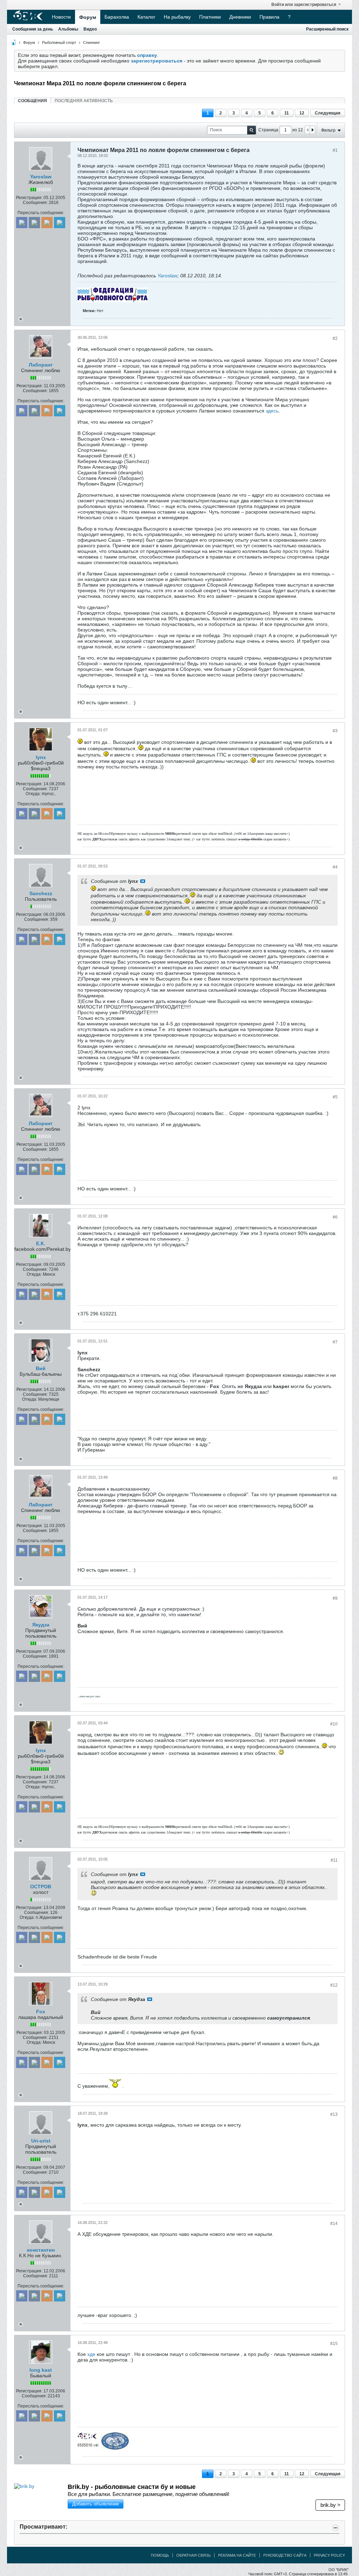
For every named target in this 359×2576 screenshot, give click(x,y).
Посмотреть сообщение (143, 881)
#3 (335, 731)
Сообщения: (35, 203)
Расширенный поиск (327, 29)
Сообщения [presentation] (32, 101)
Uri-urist (41, 2141)
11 (287, 113)
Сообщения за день (33, 29)
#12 (334, 1985)
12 (302, 113)
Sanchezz (41, 893)
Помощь (160, 2555)
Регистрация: (29, 198)
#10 (334, 1724)
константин (41, 2250)
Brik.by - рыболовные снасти (132, 2487)
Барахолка (117, 17)
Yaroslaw (41, 177)
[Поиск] (252, 130)
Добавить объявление (96, 2504)
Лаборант (41, 365)
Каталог (146, 17)
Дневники (240, 17)
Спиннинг (92, 42)
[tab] (32, 101)
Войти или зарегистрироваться (304, 5)
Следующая (328, 113)
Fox (41, 2012)
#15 (334, 2344)
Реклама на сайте (237, 2555)
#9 (335, 1598)
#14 (334, 2224)
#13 (334, 2114)
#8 (335, 1478)
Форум (88, 17)
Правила (269, 17)
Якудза (41, 1625)
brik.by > (330, 2505)
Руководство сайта (285, 2555)
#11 (334, 1860)
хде (91, 2354)
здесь (272, 411)
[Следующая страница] (312, 130)
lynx (41, 757)
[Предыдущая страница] (307, 130)
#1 (335, 150)
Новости (61, 17)
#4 (335, 867)
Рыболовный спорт (59, 42)
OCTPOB (41, 1887)
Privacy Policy (329, 2555)
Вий (41, 1368)
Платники (210, 17)
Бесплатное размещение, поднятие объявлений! (148, 2494)
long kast (41, 2370)
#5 (335, 1097)
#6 (335, 1217)
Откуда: (33, 794)
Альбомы (68, 29)
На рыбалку (177, 17)
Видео (90, 29)
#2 (335, 338)
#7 (335, 1342)
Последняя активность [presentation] (84, 101)
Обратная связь (194, 2555)
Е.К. (41, 1243)
